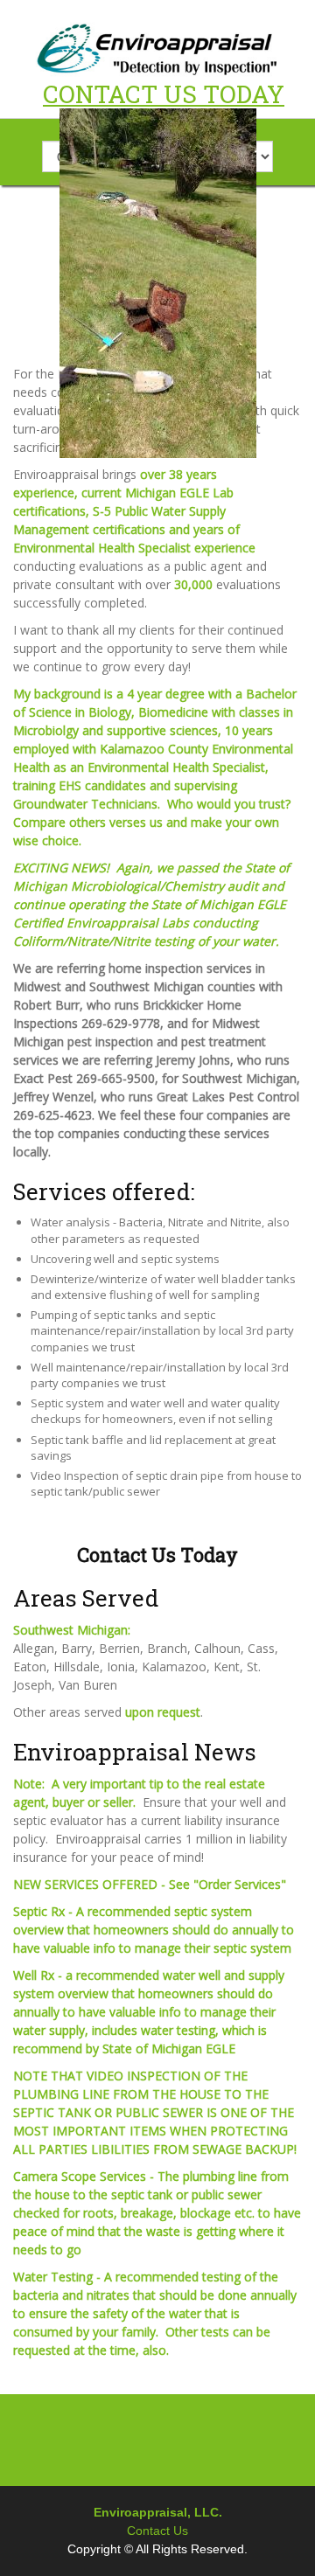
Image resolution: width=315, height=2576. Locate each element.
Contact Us (157, 2531)
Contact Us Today (157, 1555)
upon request (163, 1712)
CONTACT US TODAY (164, 94)
